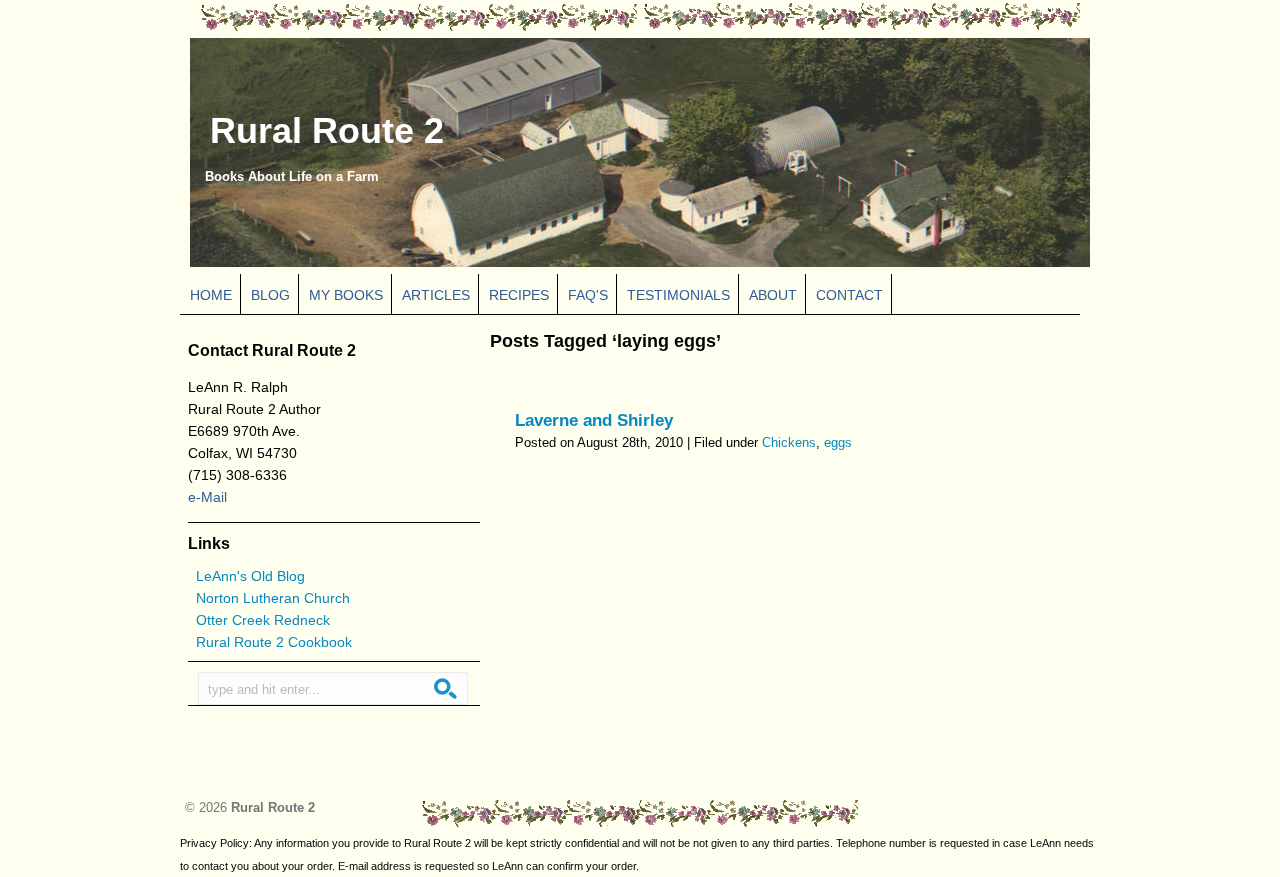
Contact (849, 295)
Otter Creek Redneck (263, 620)
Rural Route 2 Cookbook (274, 642)
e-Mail (207, 497)
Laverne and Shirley (594, 420)
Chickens (789, 443)
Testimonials (678, 295)
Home (211, 295)
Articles (436, 295)
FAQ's (588, 295)
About (773, 295)
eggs (838, 443)
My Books (346, 295)
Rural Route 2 (327, 131)
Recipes (519, 295)
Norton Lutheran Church (273, 598)
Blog (270, 295)
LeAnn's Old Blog (250, 576)
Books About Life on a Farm (292, 176)
